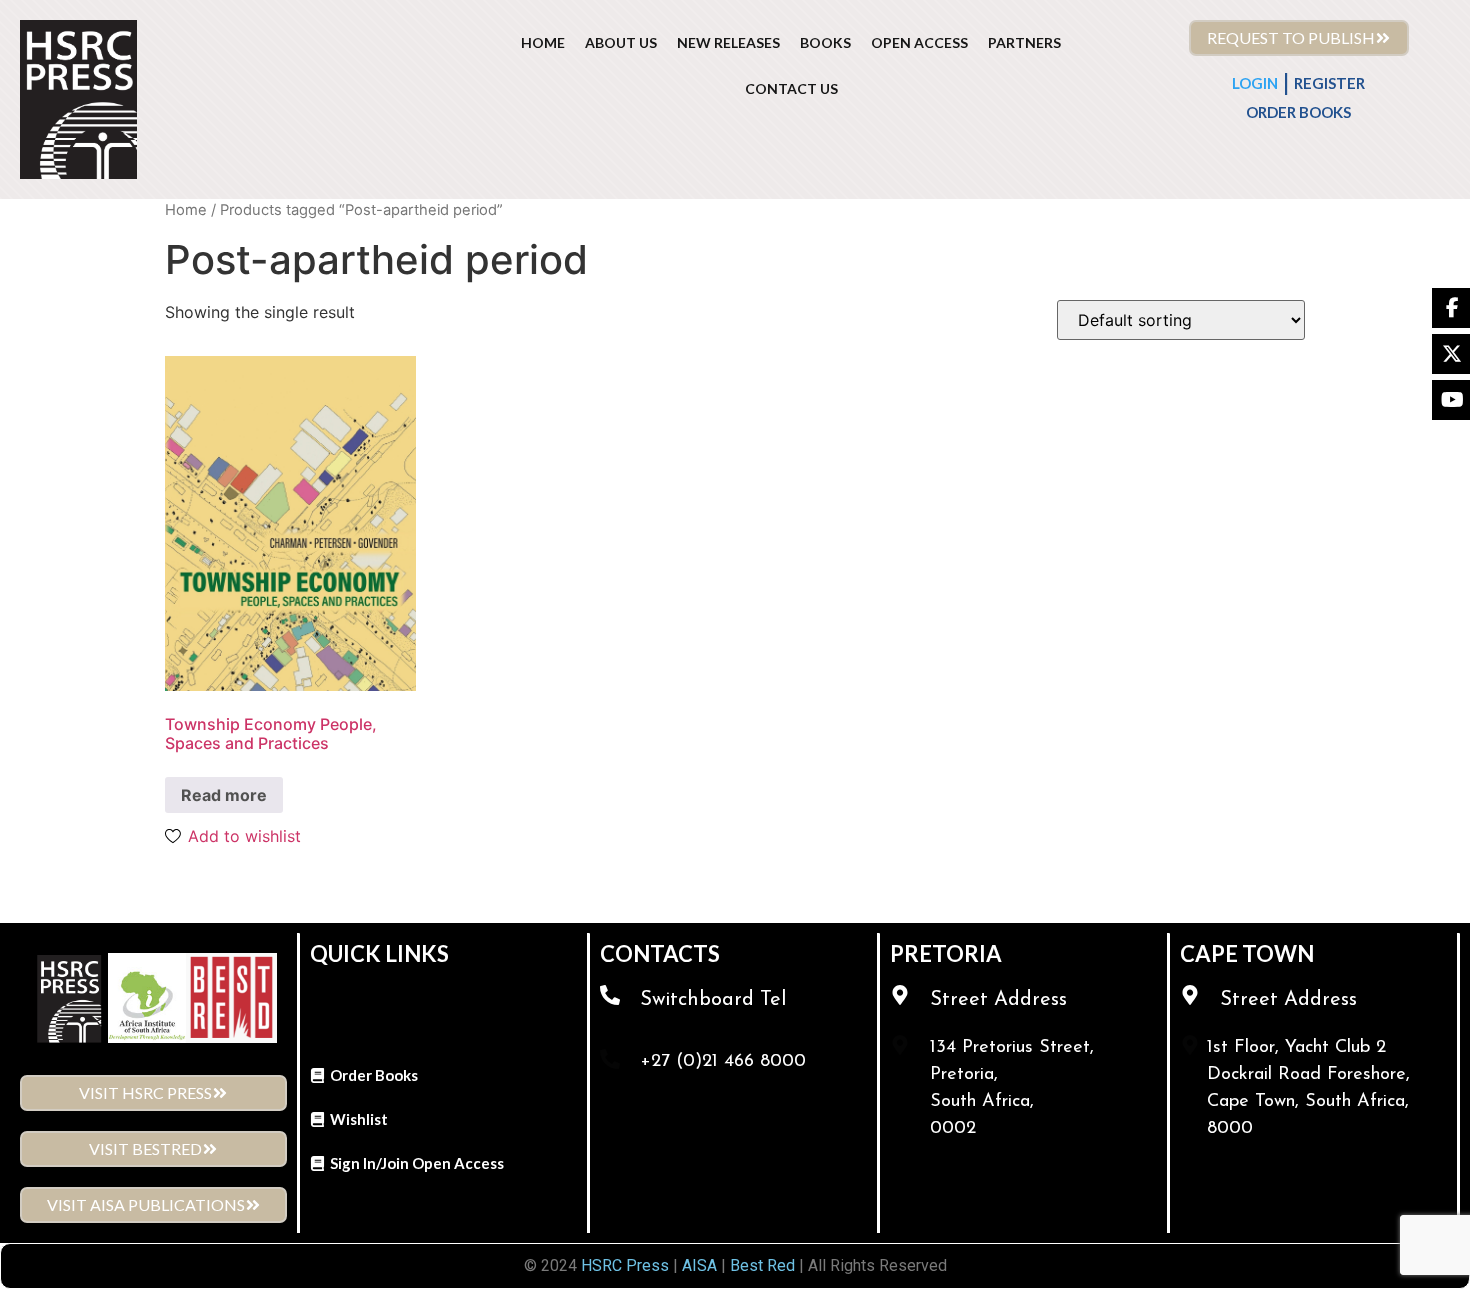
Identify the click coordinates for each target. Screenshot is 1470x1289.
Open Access (919, 42)
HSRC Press (625, 1265)
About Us (621, 42)
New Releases (728, 42)
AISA (697, 1265)
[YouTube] (1451, 400)
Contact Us (791, 88)
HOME (543, 42)
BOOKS (825, 42)
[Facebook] (1451, 308)
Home (186, 210)
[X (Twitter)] (1451, 354)
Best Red (762, 1265)
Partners (1024, 42)
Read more (224, 795)
